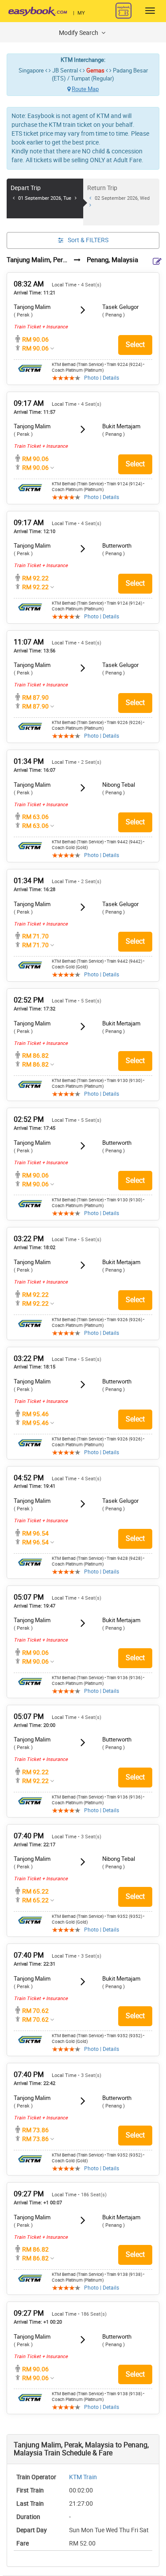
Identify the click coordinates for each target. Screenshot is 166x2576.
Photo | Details (102, 378)
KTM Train (83, 2477)
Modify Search (79, 33)
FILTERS (88, 240)
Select (135, 345)
